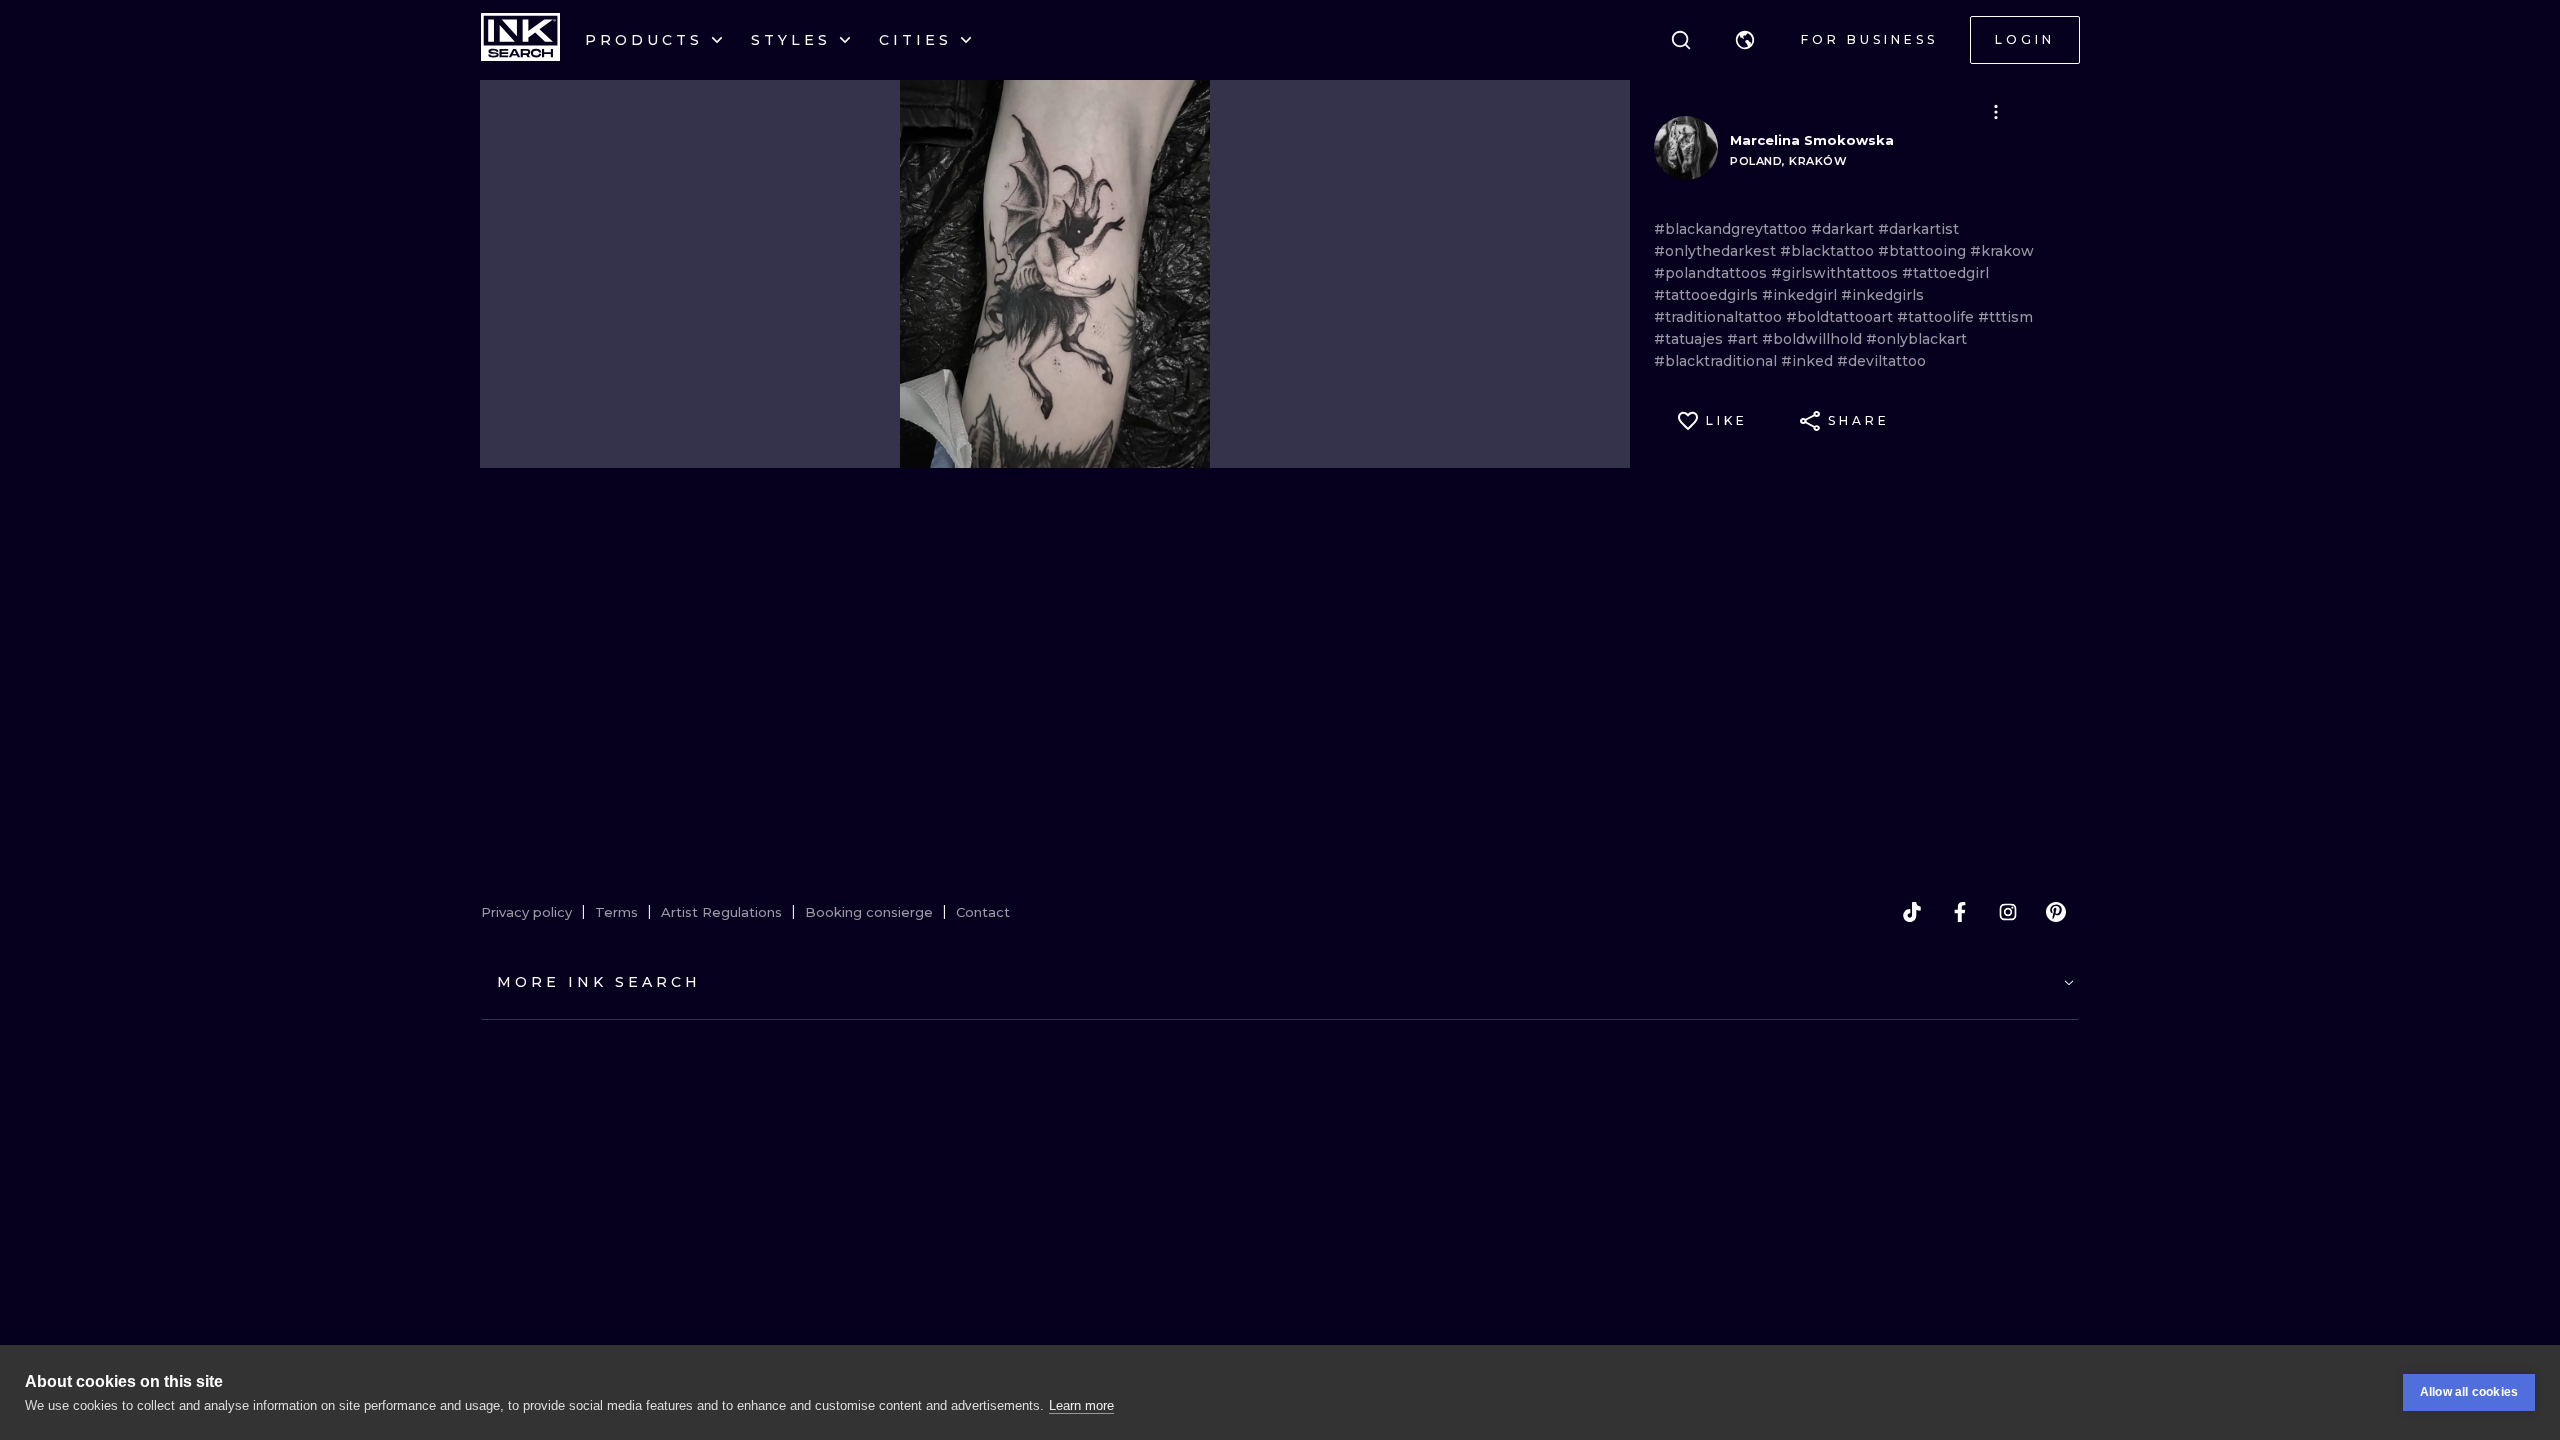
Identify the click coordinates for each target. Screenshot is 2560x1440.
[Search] (1681, 40)
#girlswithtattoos (1836, 273)
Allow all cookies (2469, 1392)
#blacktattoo (1829, 251)
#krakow (2002, 251)
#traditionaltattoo (1720, 317)
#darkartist (1918, 229)
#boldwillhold (1814, 339)
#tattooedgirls (1708, 295)
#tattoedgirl (1945, 273)
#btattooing (1924, 251)
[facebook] (1960, 912)
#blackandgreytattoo (1732, 229)
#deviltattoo (1881, 361)
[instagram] (2008, 912)
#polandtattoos (1712, 273)
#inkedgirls (1882, 295)
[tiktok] (1912, 912)
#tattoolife (1937, 317)
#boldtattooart (1841, 317)
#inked (1809, 361)
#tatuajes (1690, 339)
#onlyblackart (1916, 339)
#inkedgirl (1801, 295)
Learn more (1081, 1405)
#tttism (2005, 317)
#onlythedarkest (1717, 251)
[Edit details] (1996, 112)
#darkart (1844, 229)
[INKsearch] (520, 40)
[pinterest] (2056, 912)
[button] (1745, 40)
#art (1744, 339)
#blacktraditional (1717, 361)
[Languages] (1745, 40)
